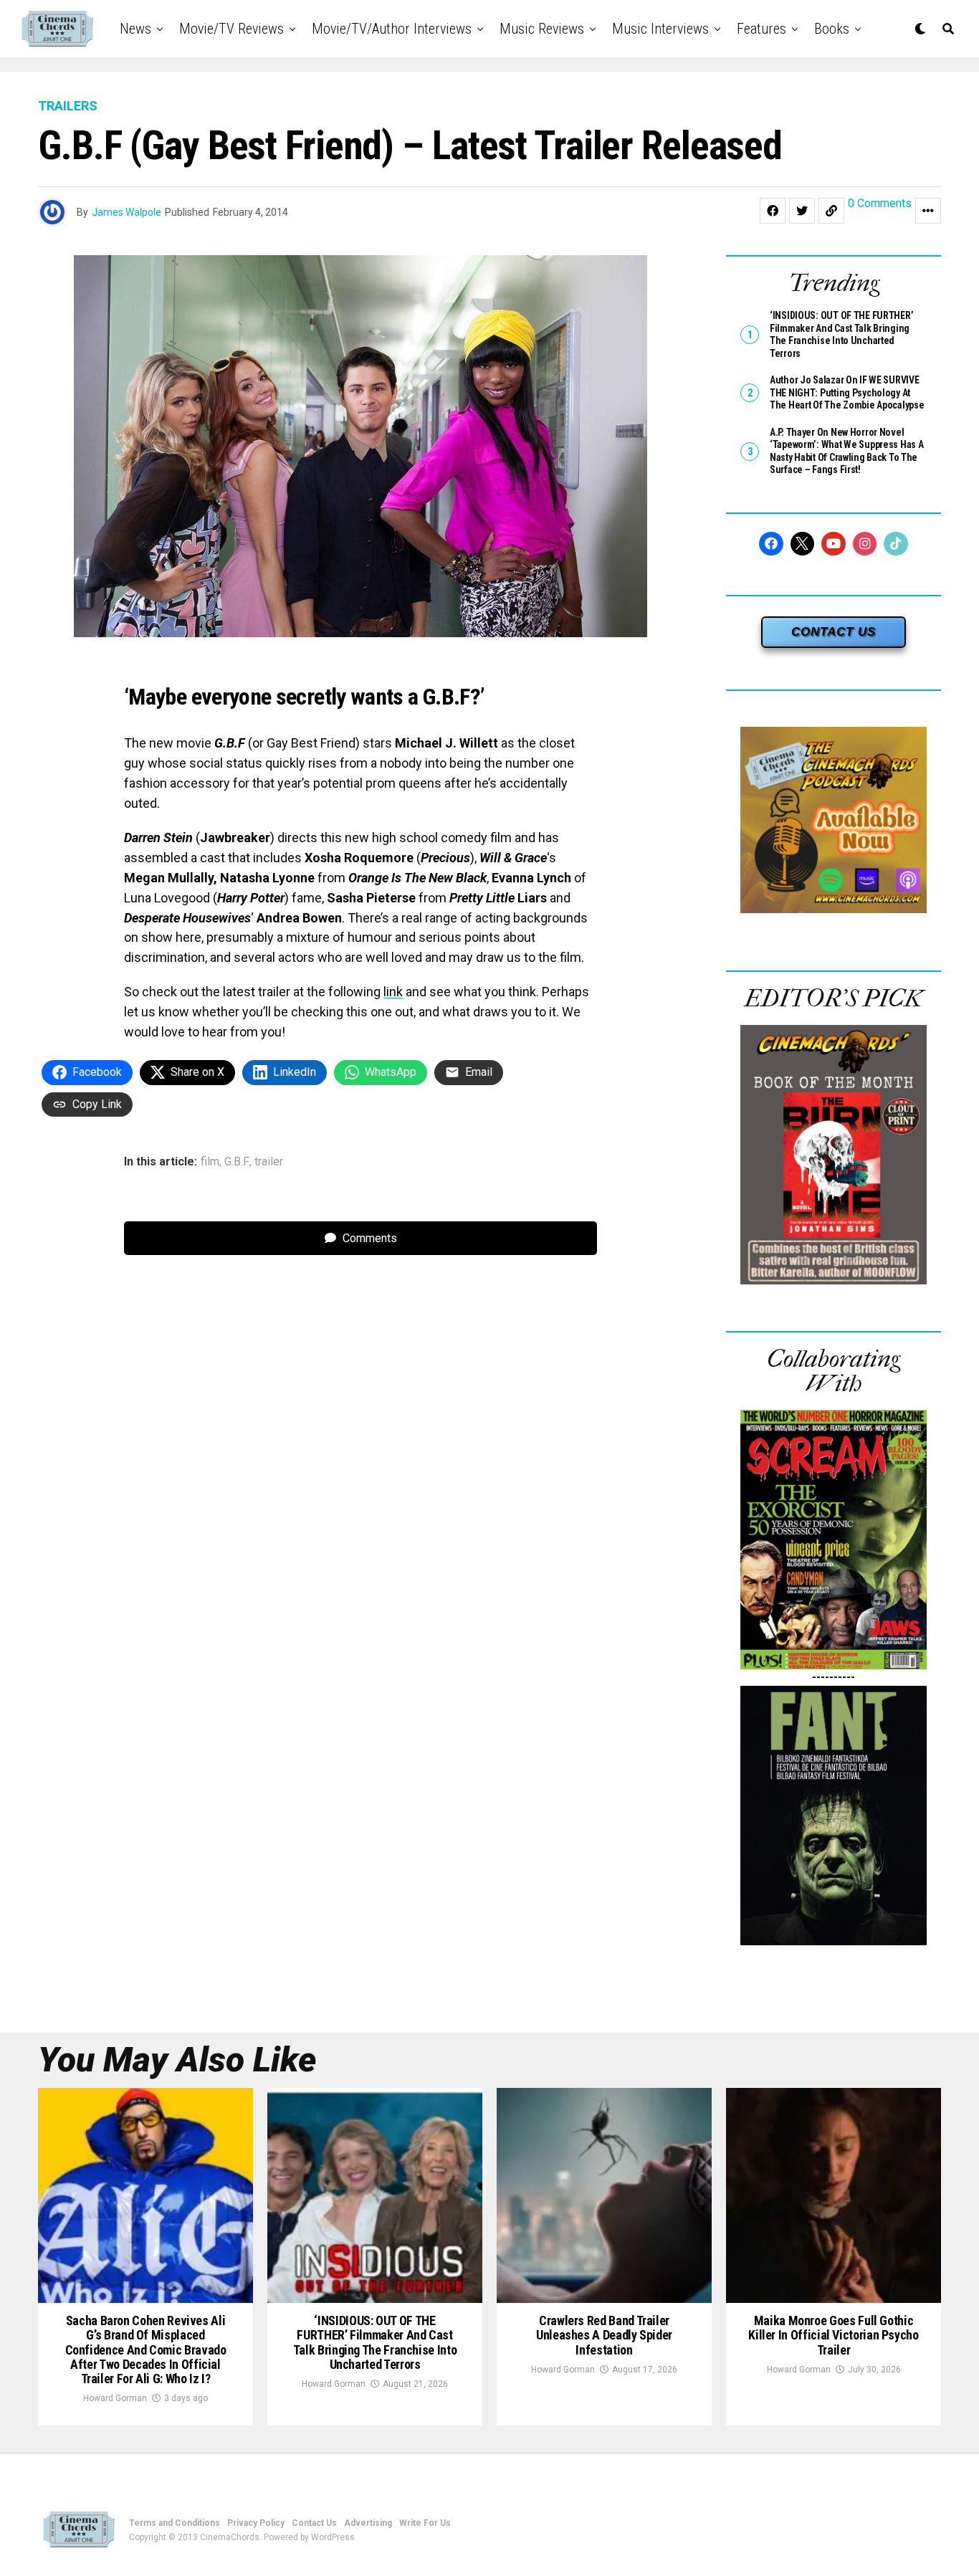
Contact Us (314, 2523)
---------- (834, 1677)
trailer (269, 1162)
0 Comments (880, 204)
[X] (803, 544)
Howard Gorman (115, 2398)
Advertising (368, 2523)
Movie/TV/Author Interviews (392, 29)
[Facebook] (771, 544)
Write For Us (425, 2523)
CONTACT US (834, 632)
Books (832, 29)
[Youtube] (834, 544)
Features (761, 29)
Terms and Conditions (175, 2523)
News (135, 29)
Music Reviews (542, 29)
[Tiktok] (896, 544)
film (210, 1162)
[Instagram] (865, 544)
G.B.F (237, 1162)
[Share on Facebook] (773, 211)
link (393, 992)
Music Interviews (660, 29)
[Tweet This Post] (802, 211)
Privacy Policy (256, 2523)
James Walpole (126, 212)
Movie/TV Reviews (231, 29)
